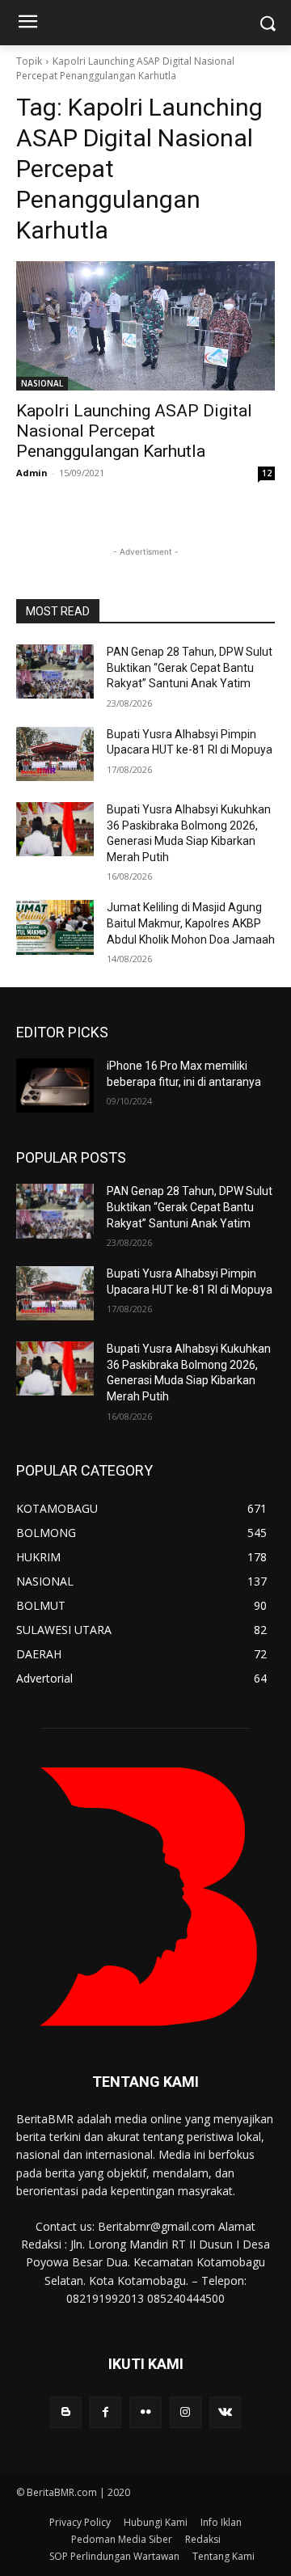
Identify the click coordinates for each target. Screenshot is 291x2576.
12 (267, 473)
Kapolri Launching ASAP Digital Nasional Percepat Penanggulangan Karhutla (134, 431)
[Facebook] (105, 2412)
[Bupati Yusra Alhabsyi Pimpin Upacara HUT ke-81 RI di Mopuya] (55, 754)
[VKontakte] (225, 2412)
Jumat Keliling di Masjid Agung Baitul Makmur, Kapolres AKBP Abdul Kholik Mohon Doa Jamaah (191, 923)
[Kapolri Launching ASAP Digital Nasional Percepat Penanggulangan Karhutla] (145, 326)
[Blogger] (66, 2412)
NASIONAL (42, 383)
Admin (32, 473)
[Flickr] (145, 2412)
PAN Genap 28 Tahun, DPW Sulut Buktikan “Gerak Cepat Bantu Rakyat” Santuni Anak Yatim (190, 667)
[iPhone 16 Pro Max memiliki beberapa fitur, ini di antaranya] (55, 1085)
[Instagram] (186, 2412)
